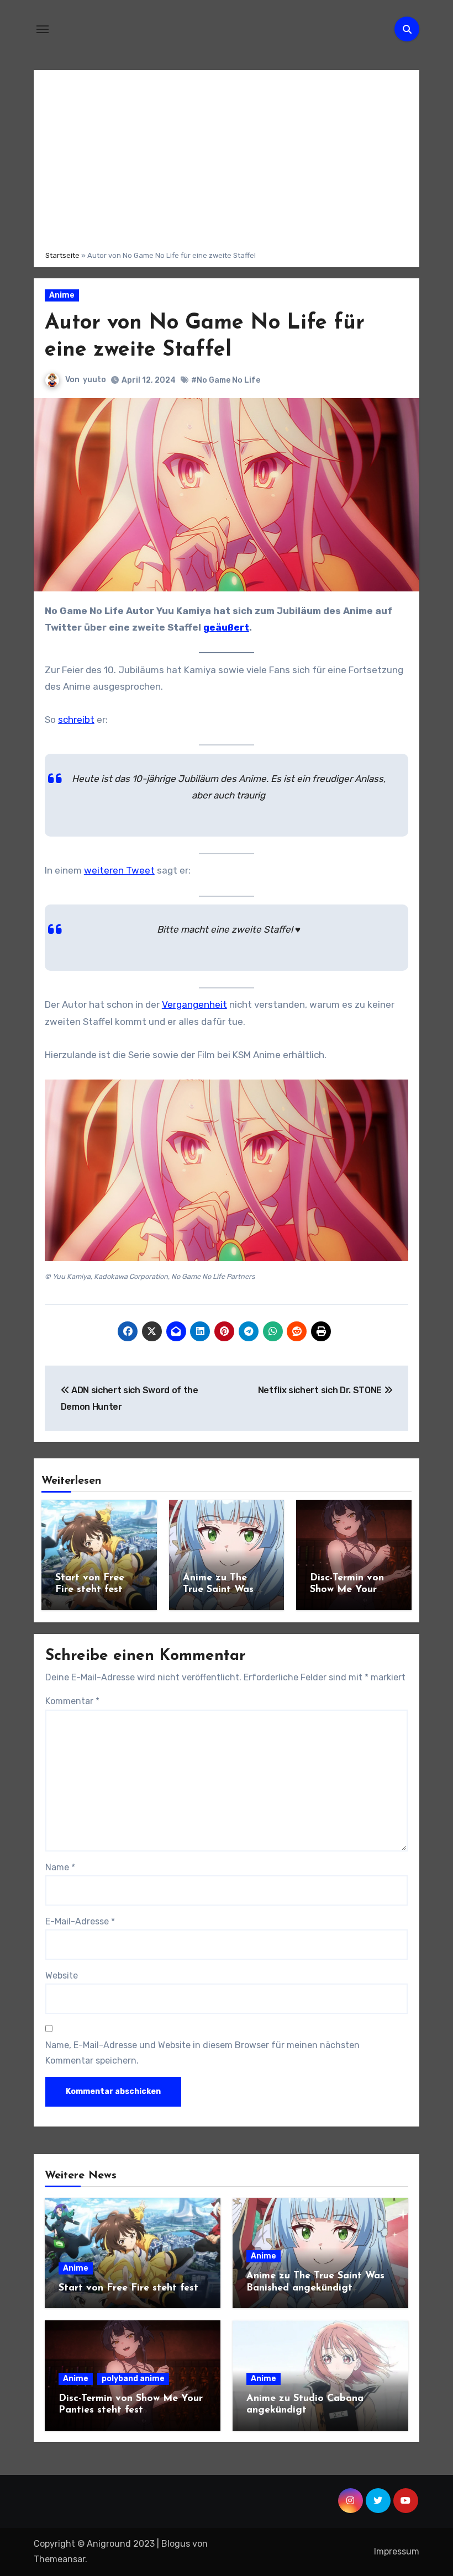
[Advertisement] (227, 158)
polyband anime (133, 2379)
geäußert (226, 627)
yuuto (94, 380)
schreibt (76, 720)
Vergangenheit (194, 1004)
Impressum (397, 2551)
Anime (62, 295)
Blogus (176, 2544)
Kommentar (72, 1701)
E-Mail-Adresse (80, 1921)
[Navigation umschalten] (43, 29)
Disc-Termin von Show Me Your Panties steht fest (352, 1590)
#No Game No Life (226, 380)
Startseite (62, 255)
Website (62, 1975)
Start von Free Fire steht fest (128, 2288)
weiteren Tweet (119, 870)
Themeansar (59, 2559)
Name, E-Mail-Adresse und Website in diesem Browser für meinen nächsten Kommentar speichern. (202, 2053)
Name (60, 1867)
